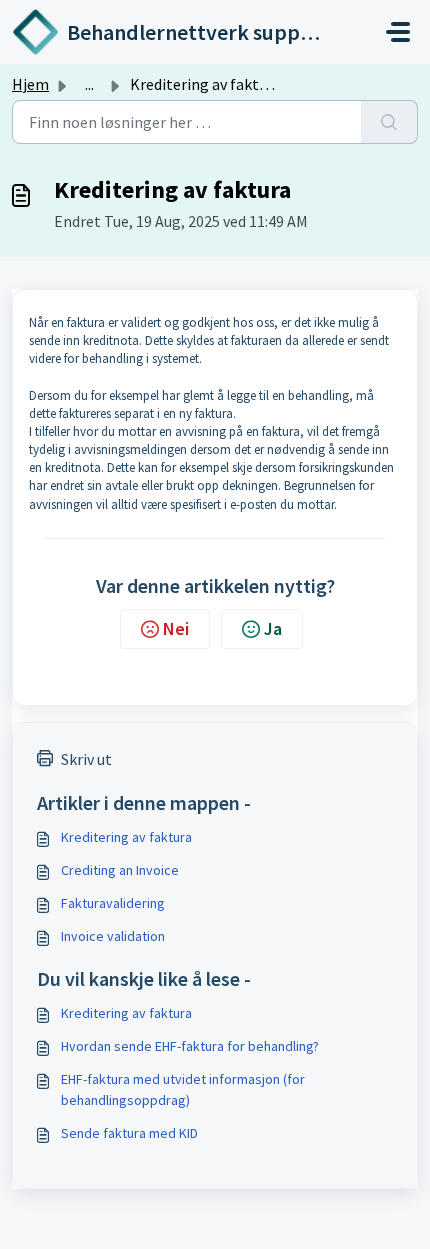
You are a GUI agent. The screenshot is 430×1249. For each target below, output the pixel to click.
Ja (273, 628)
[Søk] (389, 122)
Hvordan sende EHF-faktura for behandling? (190, 1046)
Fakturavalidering (113, 903)
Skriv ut (86, 759)
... (89, 84)
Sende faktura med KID (129, 1133)
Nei (176, 628)
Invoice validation (113, 936)
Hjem (30, 84)
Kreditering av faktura (126, 837)
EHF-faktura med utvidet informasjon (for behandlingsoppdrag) (183, 1089)
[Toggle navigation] (398, 32)
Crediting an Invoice (120, 870)
